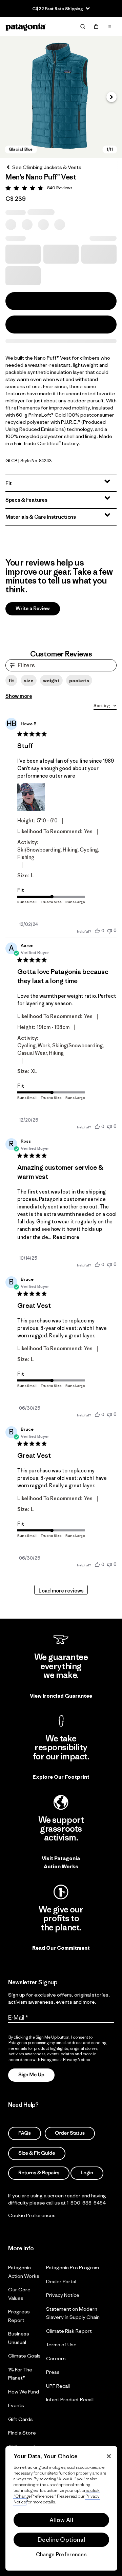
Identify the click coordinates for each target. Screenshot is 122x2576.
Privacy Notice (63, 2295)
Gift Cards (21, 2419)
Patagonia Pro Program (73, 2267)
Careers (56, 2358)
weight (51, 681)
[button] (61, 97)
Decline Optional (61, 2540)
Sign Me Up (31, 2075)
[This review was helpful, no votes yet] (97, 931)
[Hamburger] (110, 26)
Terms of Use (61, 2344)
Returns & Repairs (39, 2173)
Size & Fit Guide (37, 2153)
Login (87, 2173)
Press (53, 2372)
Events (16, 2405)
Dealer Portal (61, 2281)
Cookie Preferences (32, 2215)
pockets (79, 681)
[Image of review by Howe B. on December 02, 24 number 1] (31, 797)
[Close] (109, 2456)
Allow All (61, 2520)
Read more (66, 1237)
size (29, 681)
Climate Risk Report (69, 2331)
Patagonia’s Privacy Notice (66, 2059)
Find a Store (22, 2433)
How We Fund (24, 2391)
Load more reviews (61, 1591)
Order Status (70, 2133)
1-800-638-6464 (86, 2202)
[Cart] (96, 26)
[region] (61, 2508)
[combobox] (105, 706)
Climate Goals (24, 2356)
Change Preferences (61, 2555)
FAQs (25, 2133)
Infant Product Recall (70, 2399)
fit (11, 681)
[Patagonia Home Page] (26, 27)
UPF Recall (58, 2386)
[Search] (83, 26)
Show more (19, 696)
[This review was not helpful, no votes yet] (109, 930)
